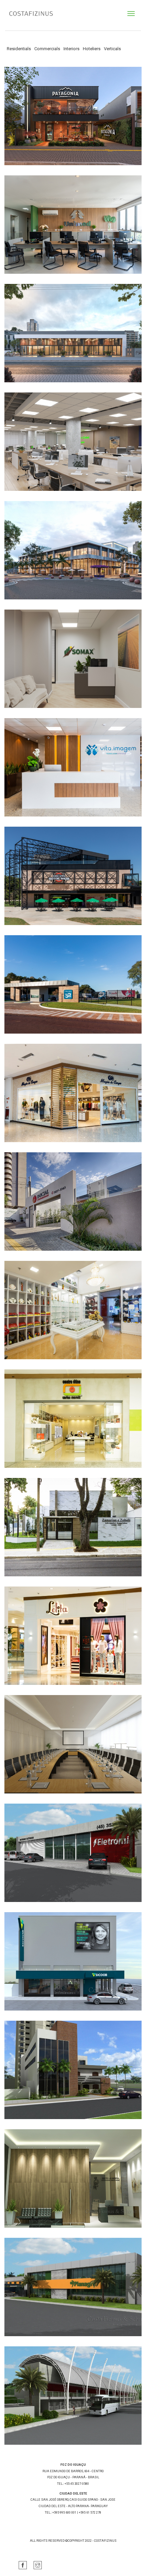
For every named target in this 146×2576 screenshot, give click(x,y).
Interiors (71, 49)
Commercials (47, 49)
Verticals (112, 49)
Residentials (19, 49)
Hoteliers (92, 49)
